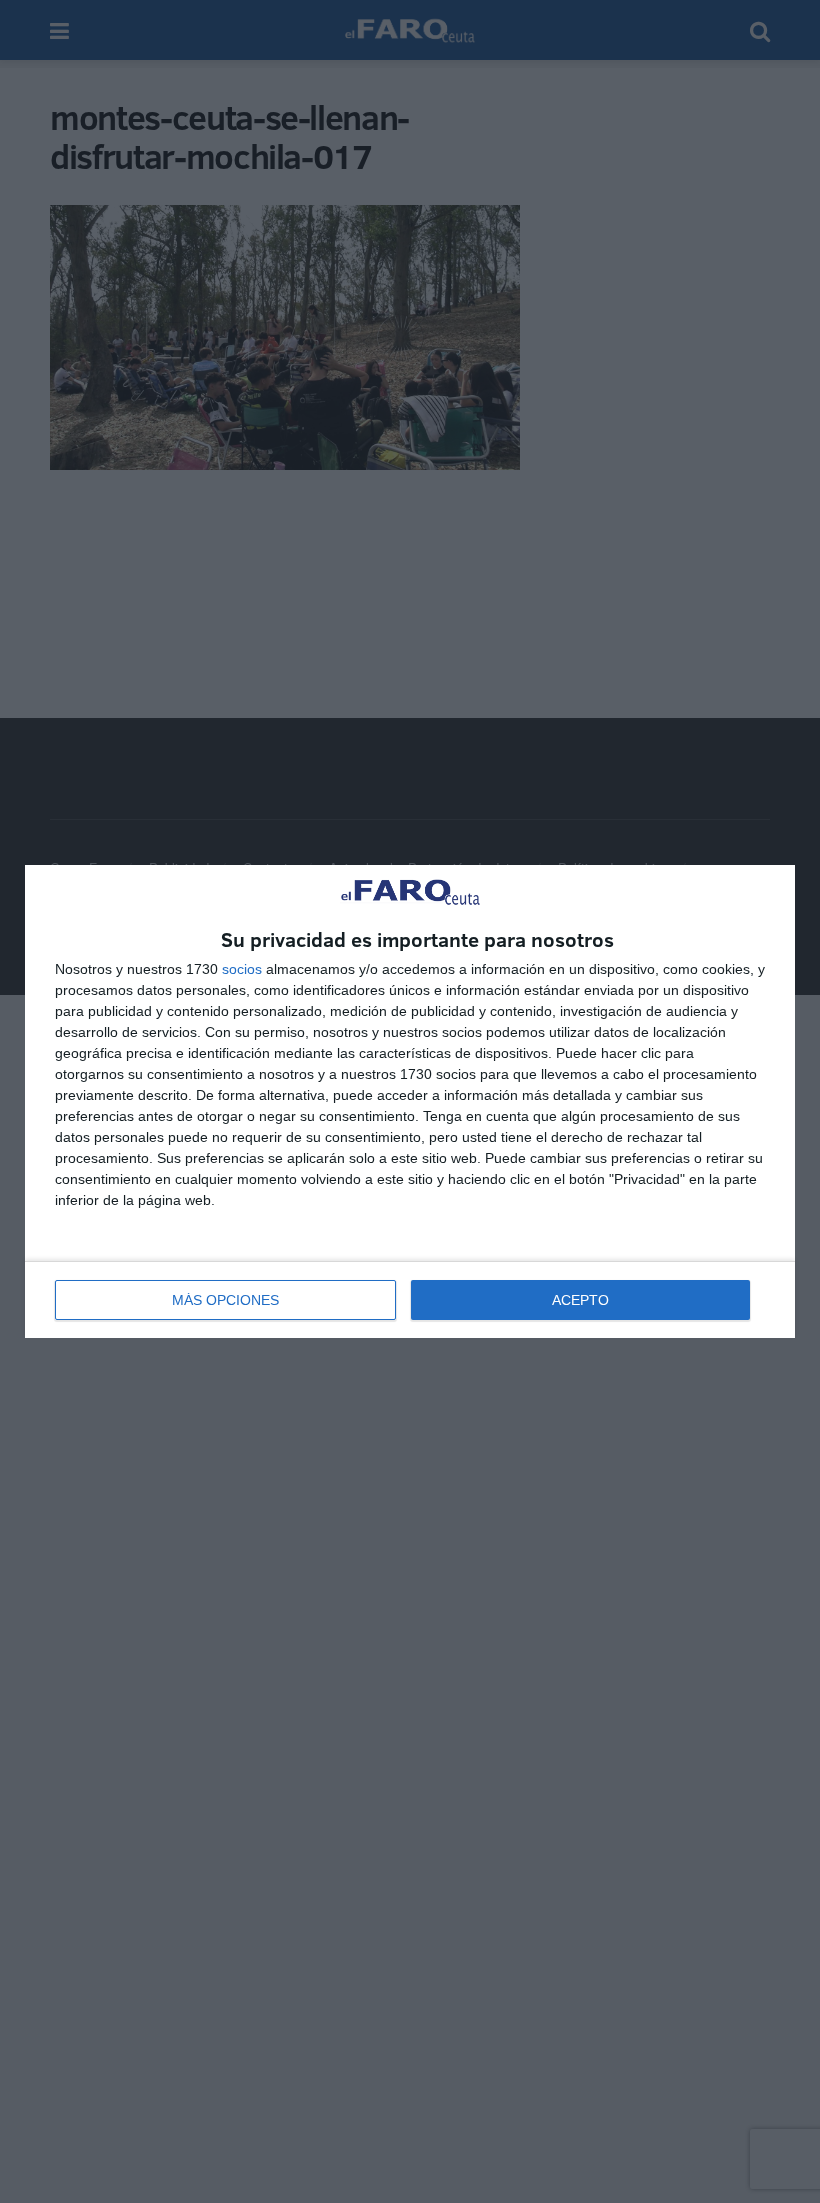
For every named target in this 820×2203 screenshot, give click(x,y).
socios (242, 969)
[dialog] (410, 1101)
